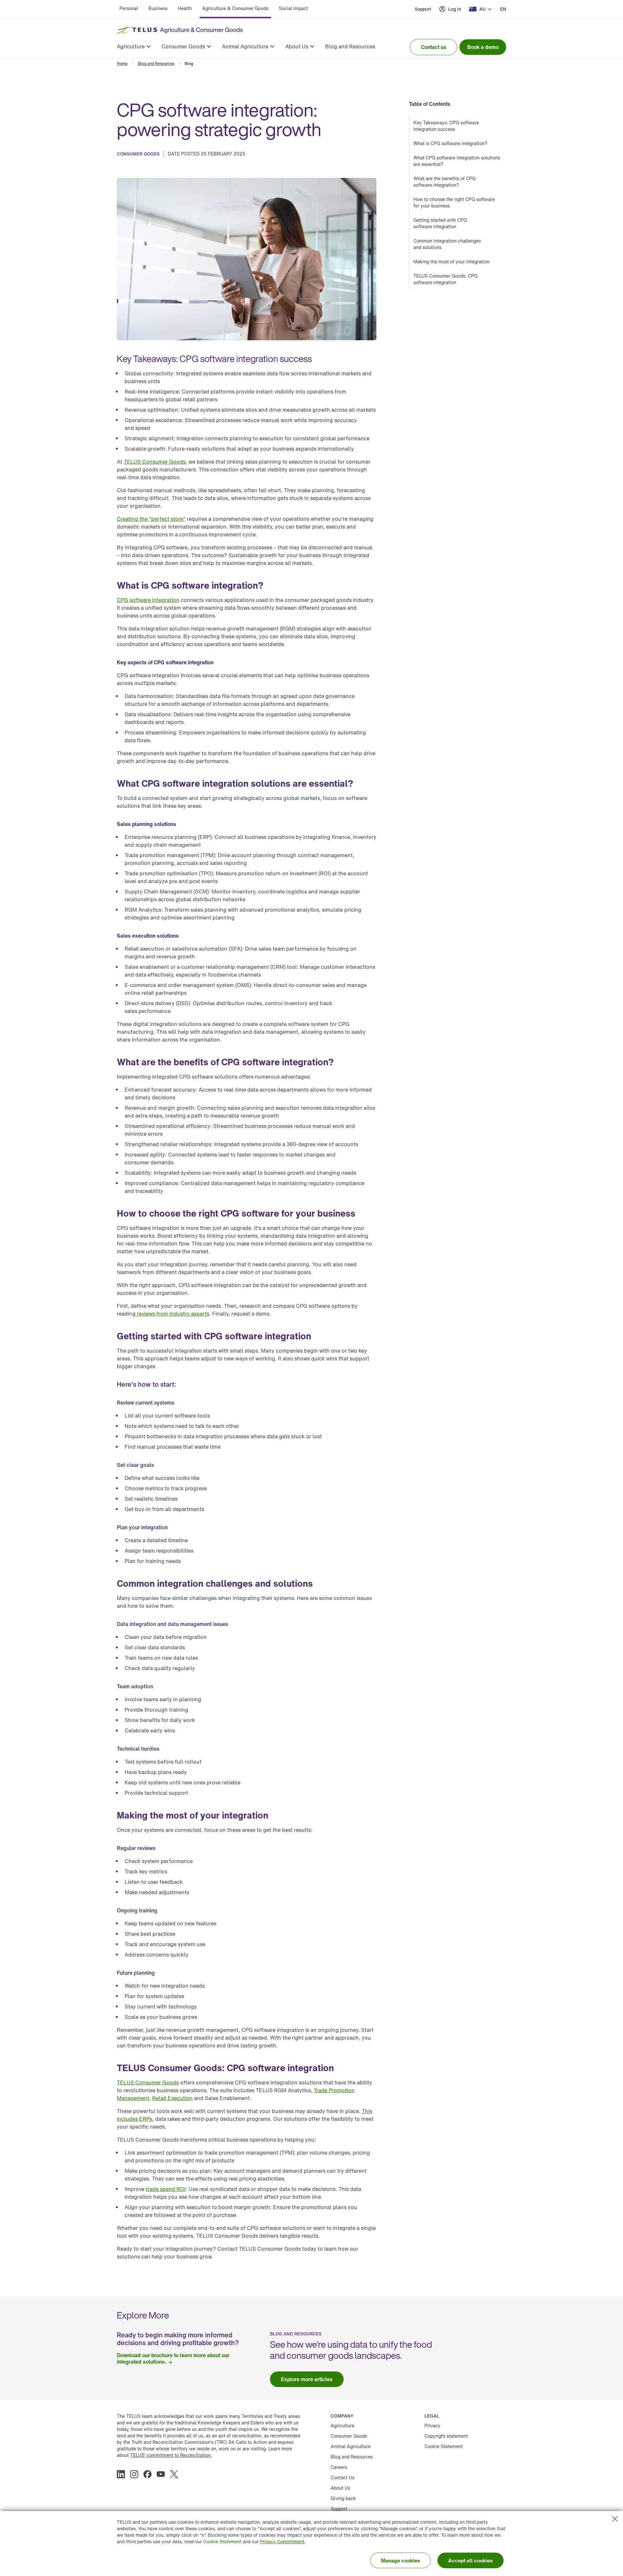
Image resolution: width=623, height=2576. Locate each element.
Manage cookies (401, 2560)
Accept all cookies (470, 2560)
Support (423, 9)
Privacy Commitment (282, 2541)
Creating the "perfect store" (151, 519)
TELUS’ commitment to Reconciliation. (171, 2455)
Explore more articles (307, 2379)
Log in (455, 9)
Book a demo (483, 47)
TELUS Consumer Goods (155, 462)
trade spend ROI (166, 2189)
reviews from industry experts (172, 1314)
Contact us (434, 47)
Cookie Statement (222, 2541)
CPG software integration (148, 600)
